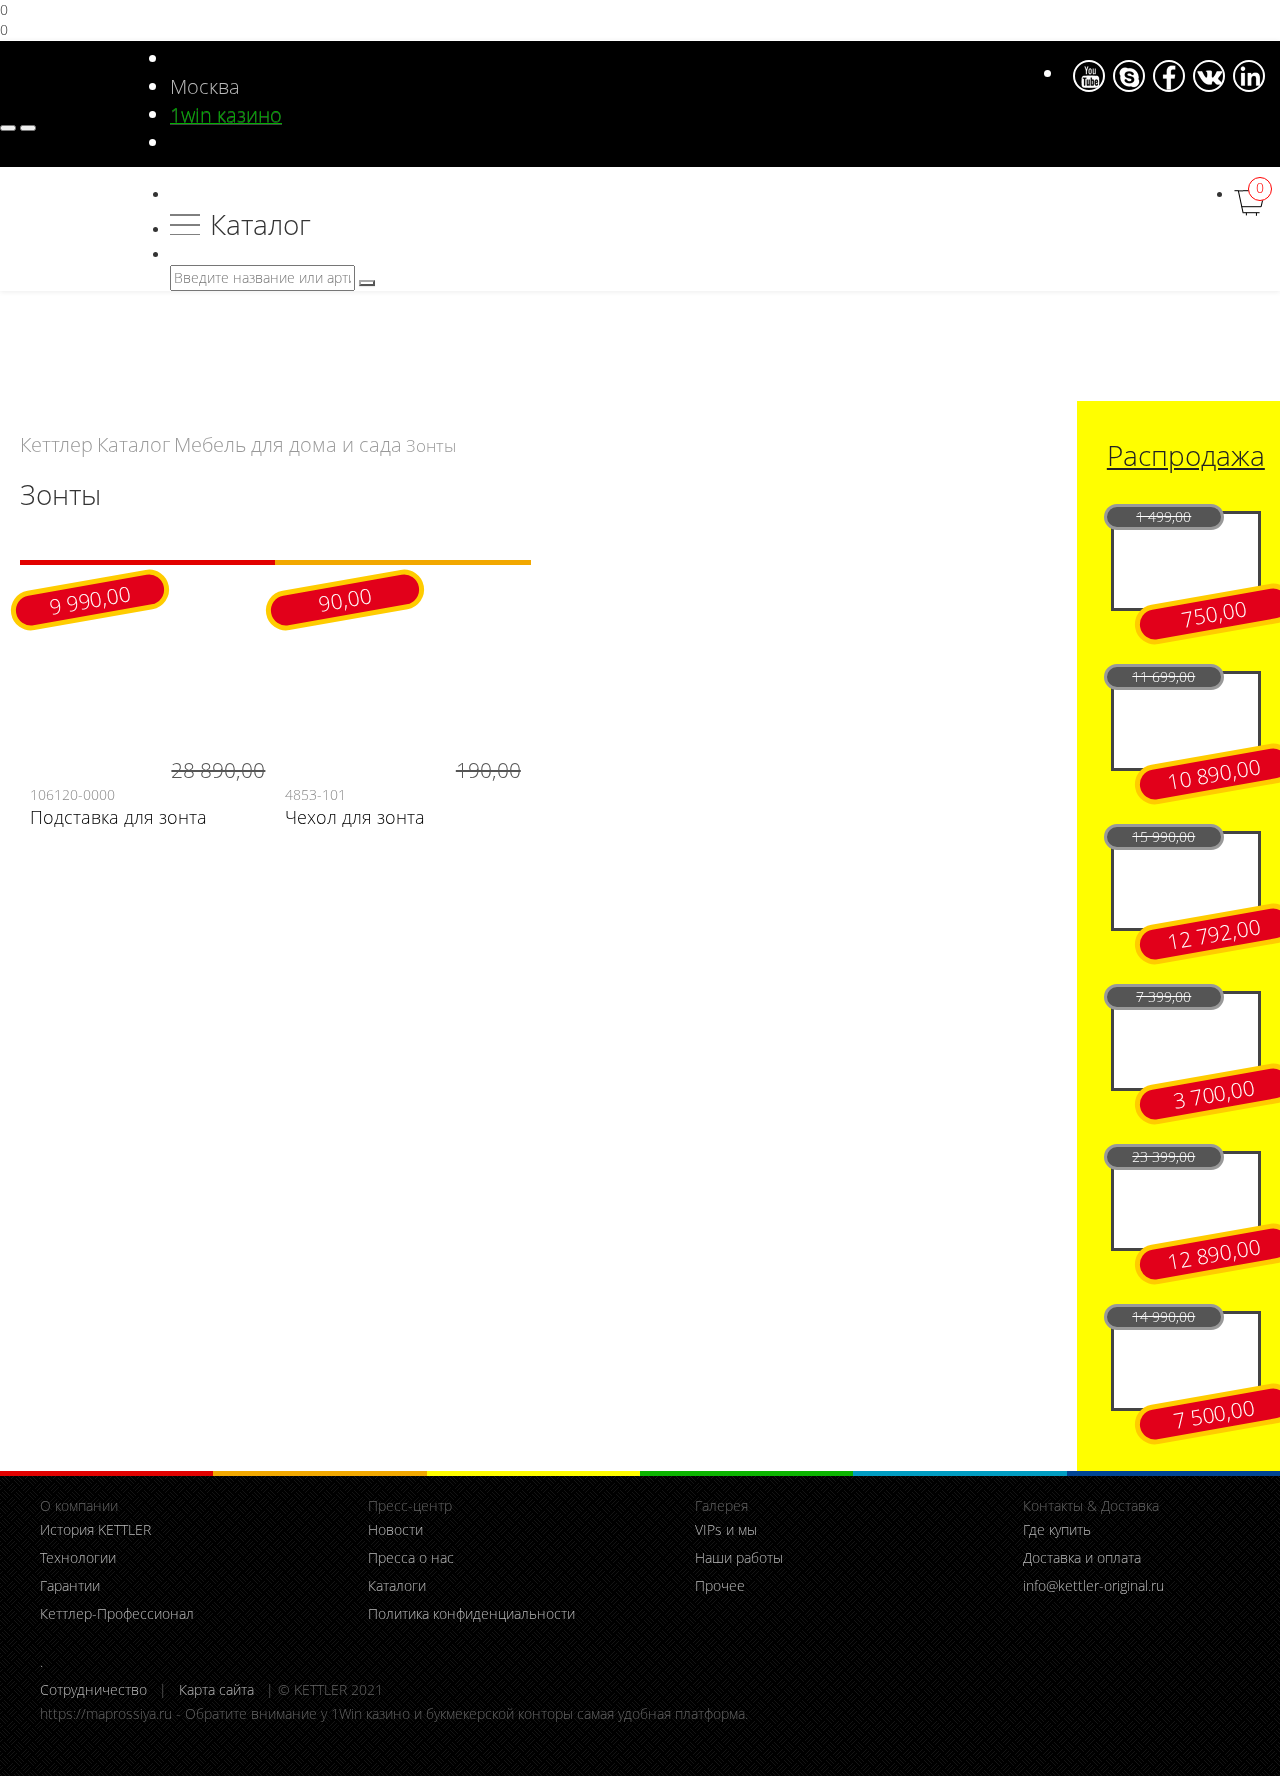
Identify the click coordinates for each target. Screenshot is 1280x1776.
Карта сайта (216, 1689)
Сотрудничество (93, 1689)
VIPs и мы (726, 1529)
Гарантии (70, 1585)
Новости (395, 1529)
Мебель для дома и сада (288, 444)
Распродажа (1186, 455)
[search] (367, 283)
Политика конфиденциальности (471, 1613)
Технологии (78, 1557)
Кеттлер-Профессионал (117, 1613)
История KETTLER (95, 1529)
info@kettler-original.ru (1093, 1585)
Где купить (1057, 1529)
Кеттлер (56, 444)
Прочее (720, 1585)
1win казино (226, 114)
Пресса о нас (411, 1557)
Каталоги (397, 1585)
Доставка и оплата (1082, 1557)
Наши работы (739, 1557)
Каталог (260, 224)
